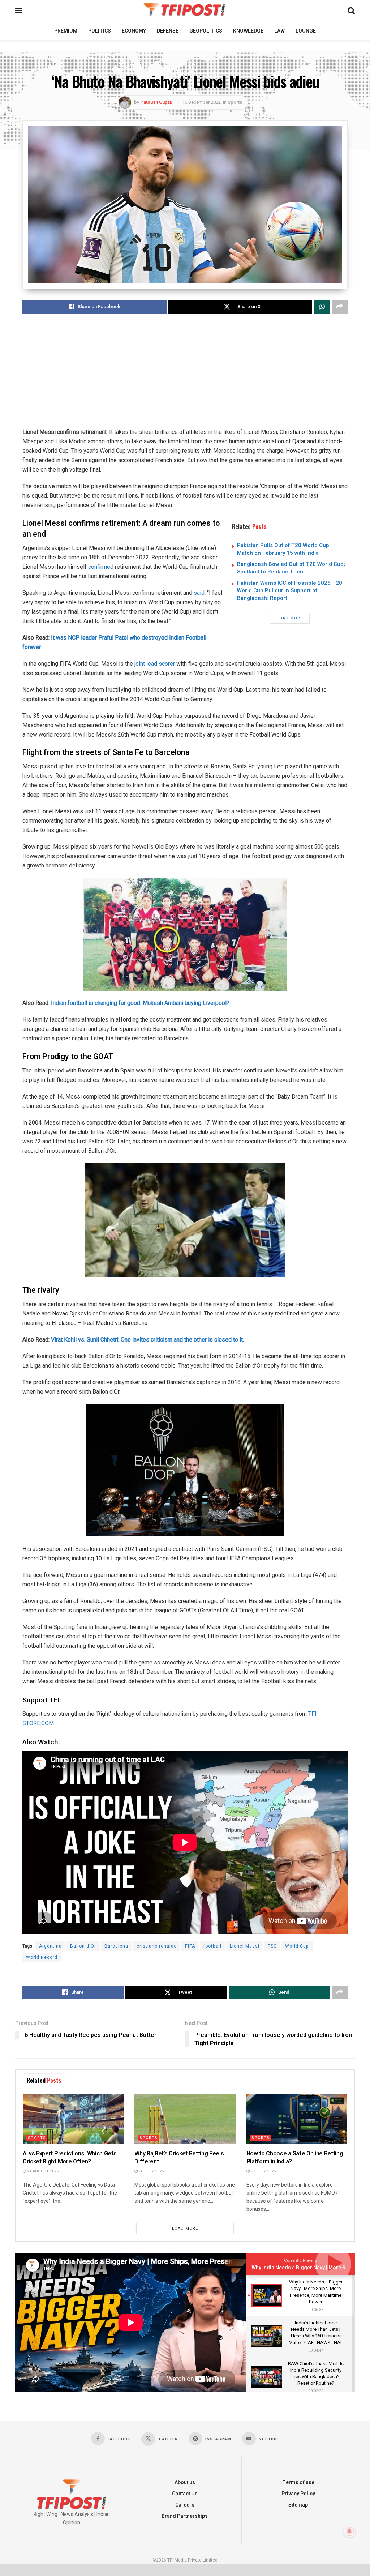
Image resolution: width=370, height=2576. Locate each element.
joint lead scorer (155, 664)
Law (279, 31)
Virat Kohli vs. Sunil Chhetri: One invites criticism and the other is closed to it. (147, 1340)
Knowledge (248, 31)
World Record (42, 1957)
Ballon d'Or (83, 1946)
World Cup (297, 1946)
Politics (100, 31)
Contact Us (185, 2494)
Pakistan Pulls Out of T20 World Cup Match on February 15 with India (283, 549)
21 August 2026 (42, 2171)
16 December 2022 (201, 102)
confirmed (101, 567)
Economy (134, 31)
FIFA (190, 1946)
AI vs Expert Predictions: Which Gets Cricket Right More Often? (70, 2158)
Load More (290, 618)
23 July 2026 (263, 2171)
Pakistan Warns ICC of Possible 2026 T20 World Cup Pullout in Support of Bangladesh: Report (290, 590)
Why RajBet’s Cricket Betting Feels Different (179, 2158)
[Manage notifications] (349, 2531)
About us (185, 2483)
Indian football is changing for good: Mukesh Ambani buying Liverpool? (140, 1003)
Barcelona (116, 1946)
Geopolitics (206, 31)
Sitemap (298, 2505)
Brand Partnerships (185, 2516)
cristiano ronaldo (157, 1946)
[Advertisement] (185, 377)
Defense (168, 31)
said (199, 593)
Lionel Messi (245, 1946)
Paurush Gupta (156, 102)
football (212, 1946)
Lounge (306, 31)
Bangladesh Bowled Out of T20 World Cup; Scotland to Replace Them (291, 568)
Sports (235, 102)
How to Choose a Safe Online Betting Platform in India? (295, 2158)
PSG (272, 1946)
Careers (185, 2505)
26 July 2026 (151, 2171)
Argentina (50, 1946)
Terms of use (298, 2483)
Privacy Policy (298, 2494)
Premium (66, 31)
